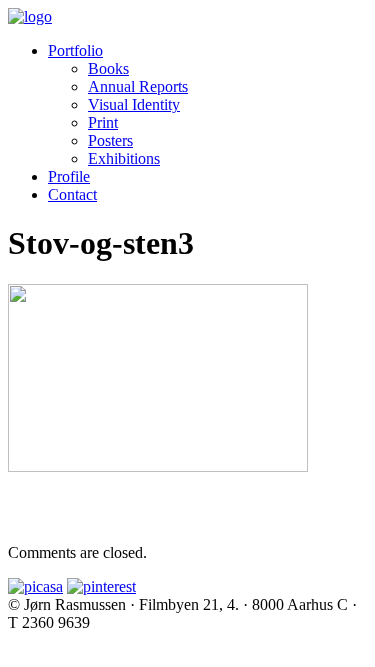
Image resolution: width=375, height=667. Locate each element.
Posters (110, 140)
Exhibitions (124, 158)
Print (103, 122)
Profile (69, 176)
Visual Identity (134, 104)
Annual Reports (138, 86)
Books (108, 68)
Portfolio (75, 50)
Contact (72, 194)
